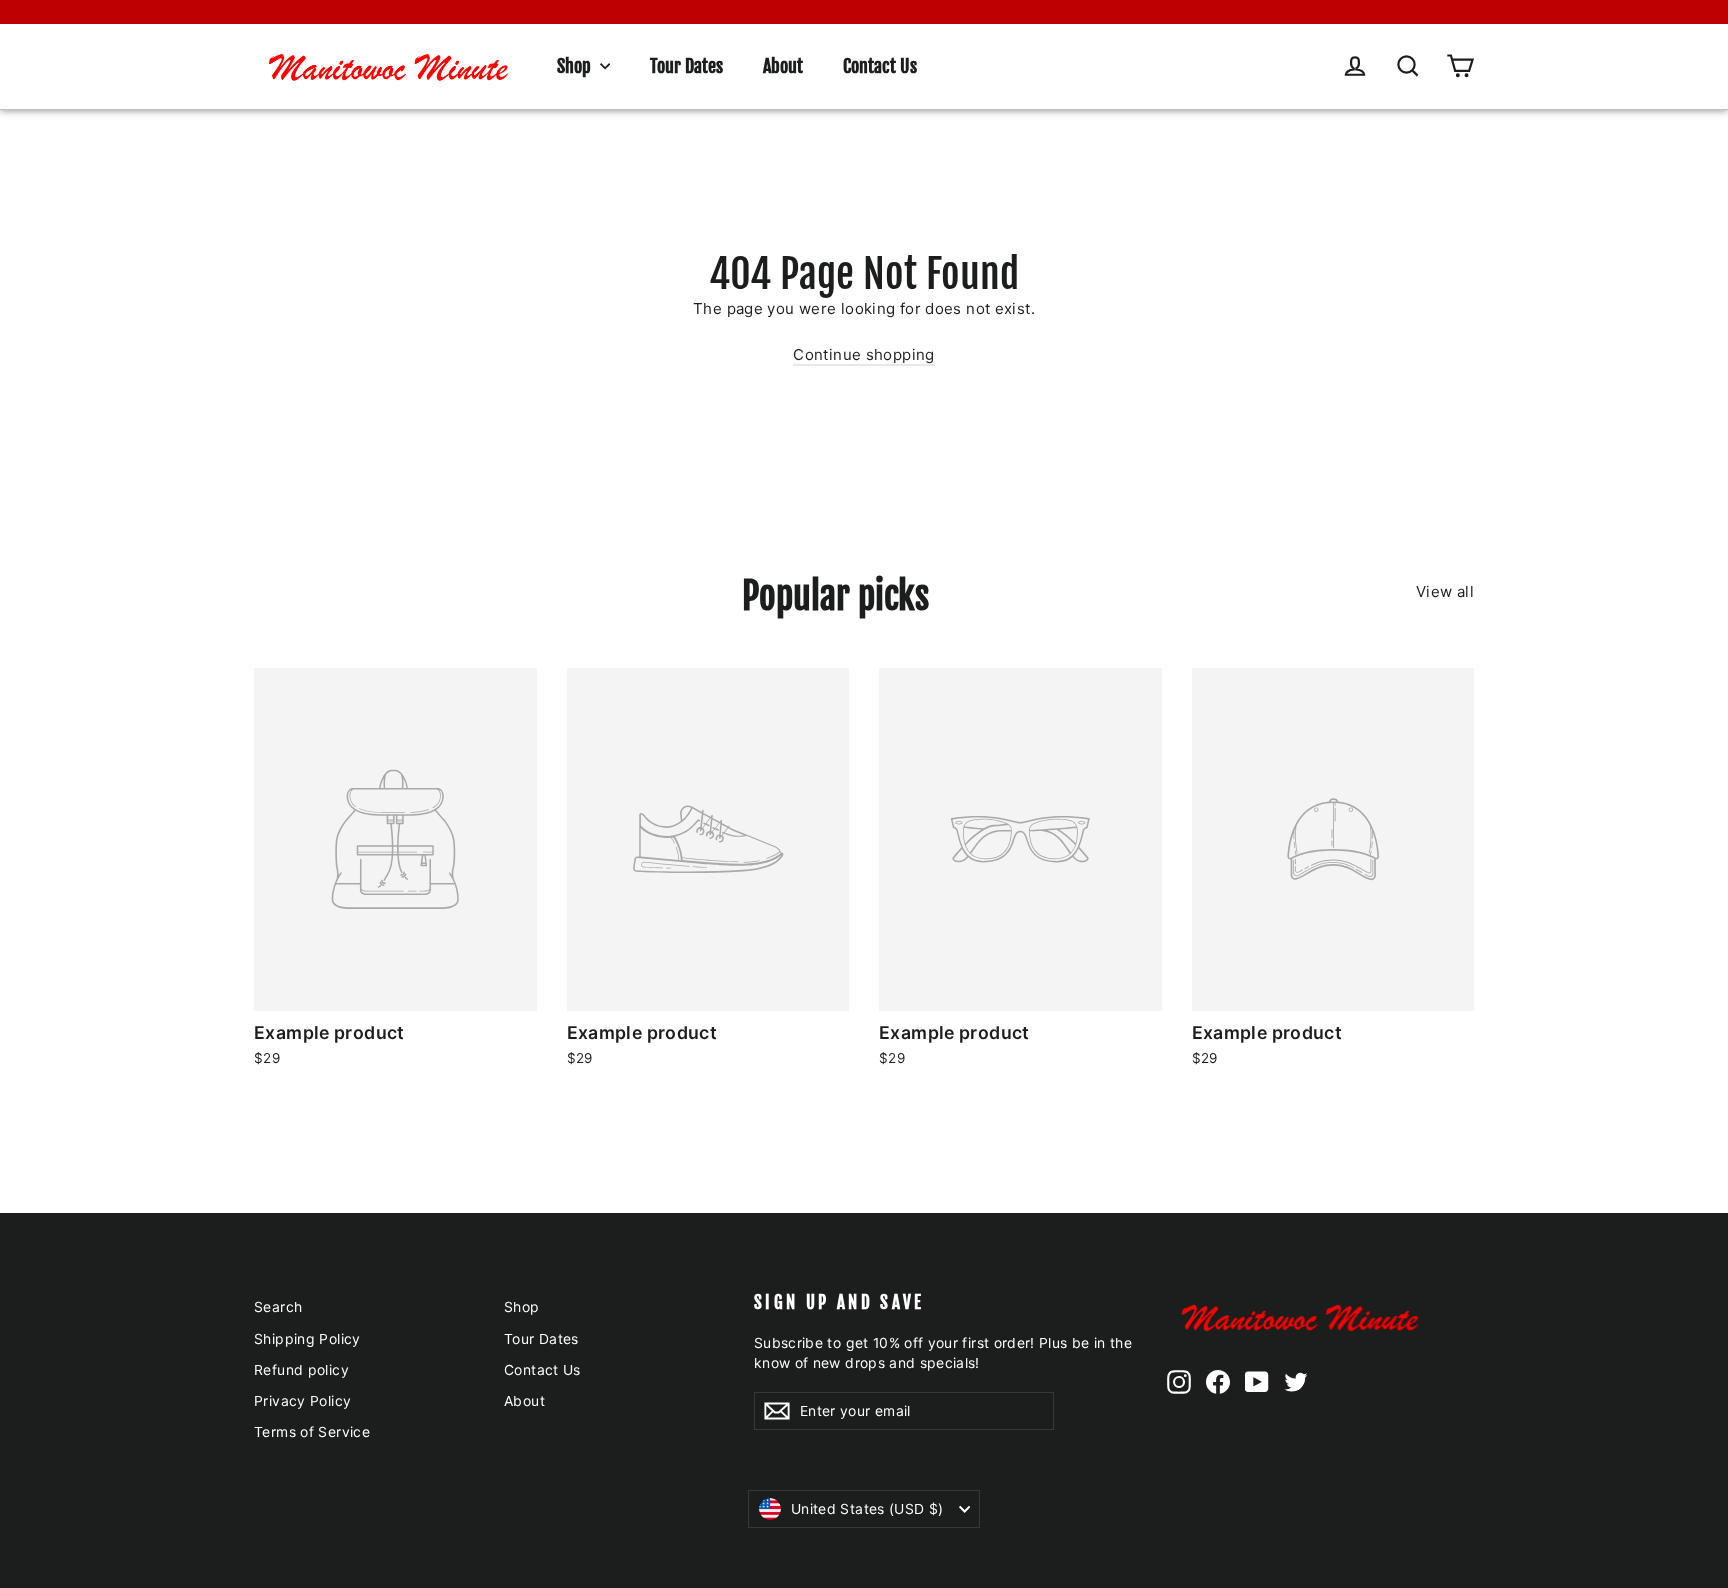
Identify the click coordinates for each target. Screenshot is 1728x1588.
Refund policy (301, 1369)
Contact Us (880, 66)
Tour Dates (686, 66)
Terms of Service (312, 1431)
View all (1445, 591)
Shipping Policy (307, 1338)
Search (278, 1306)
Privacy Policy (302, 1400)
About (783, 66)
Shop (576, 66)
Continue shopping (863, 354)
